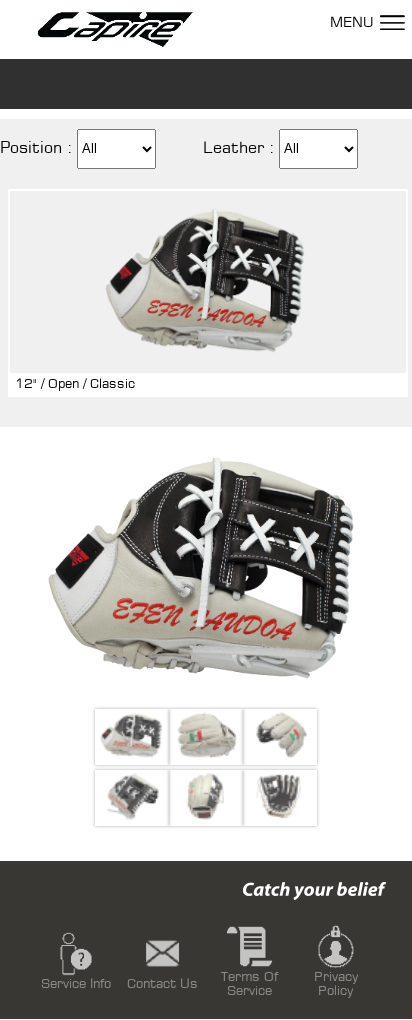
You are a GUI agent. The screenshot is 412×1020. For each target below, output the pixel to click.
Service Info (76, 984)
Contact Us (162, 984)
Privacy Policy (336, 984)
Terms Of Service (249, 984)
